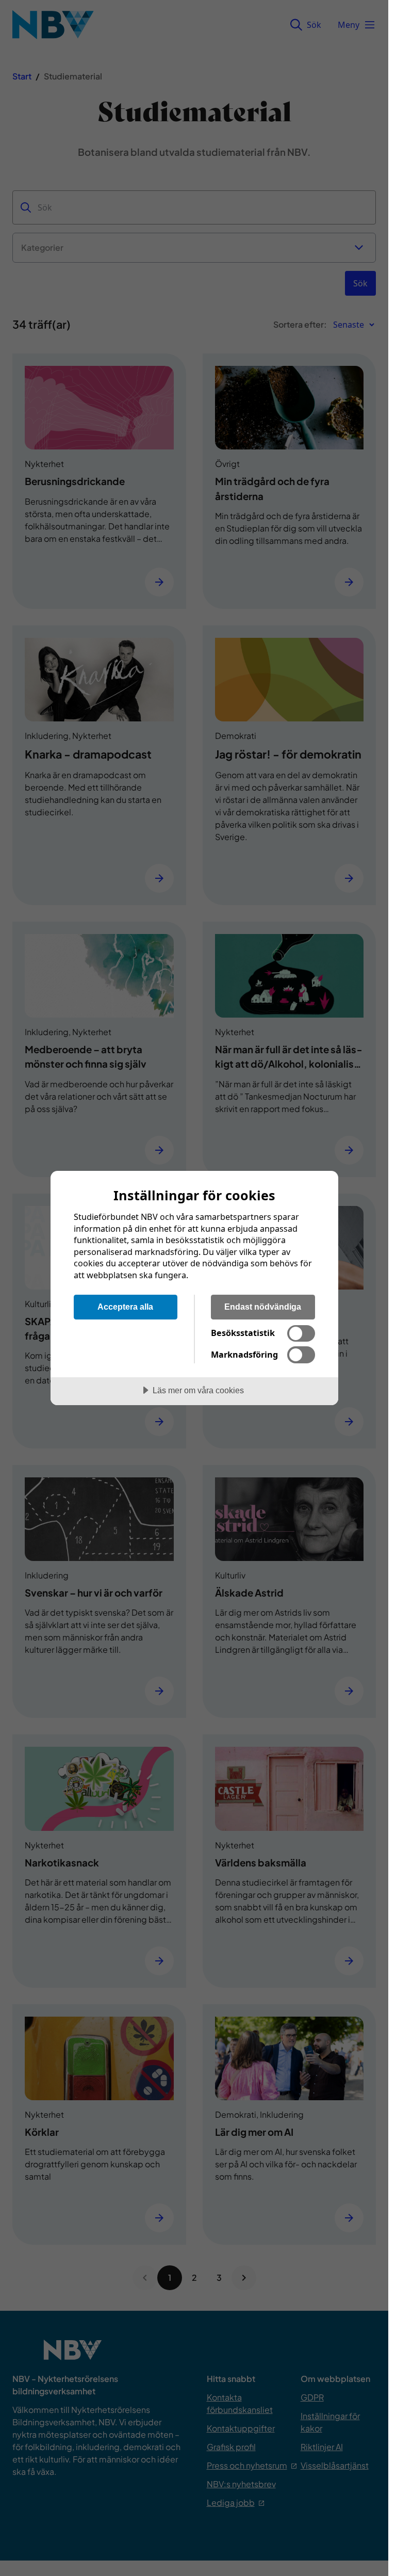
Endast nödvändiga (263, 1307)
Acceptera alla (125, 1307)
